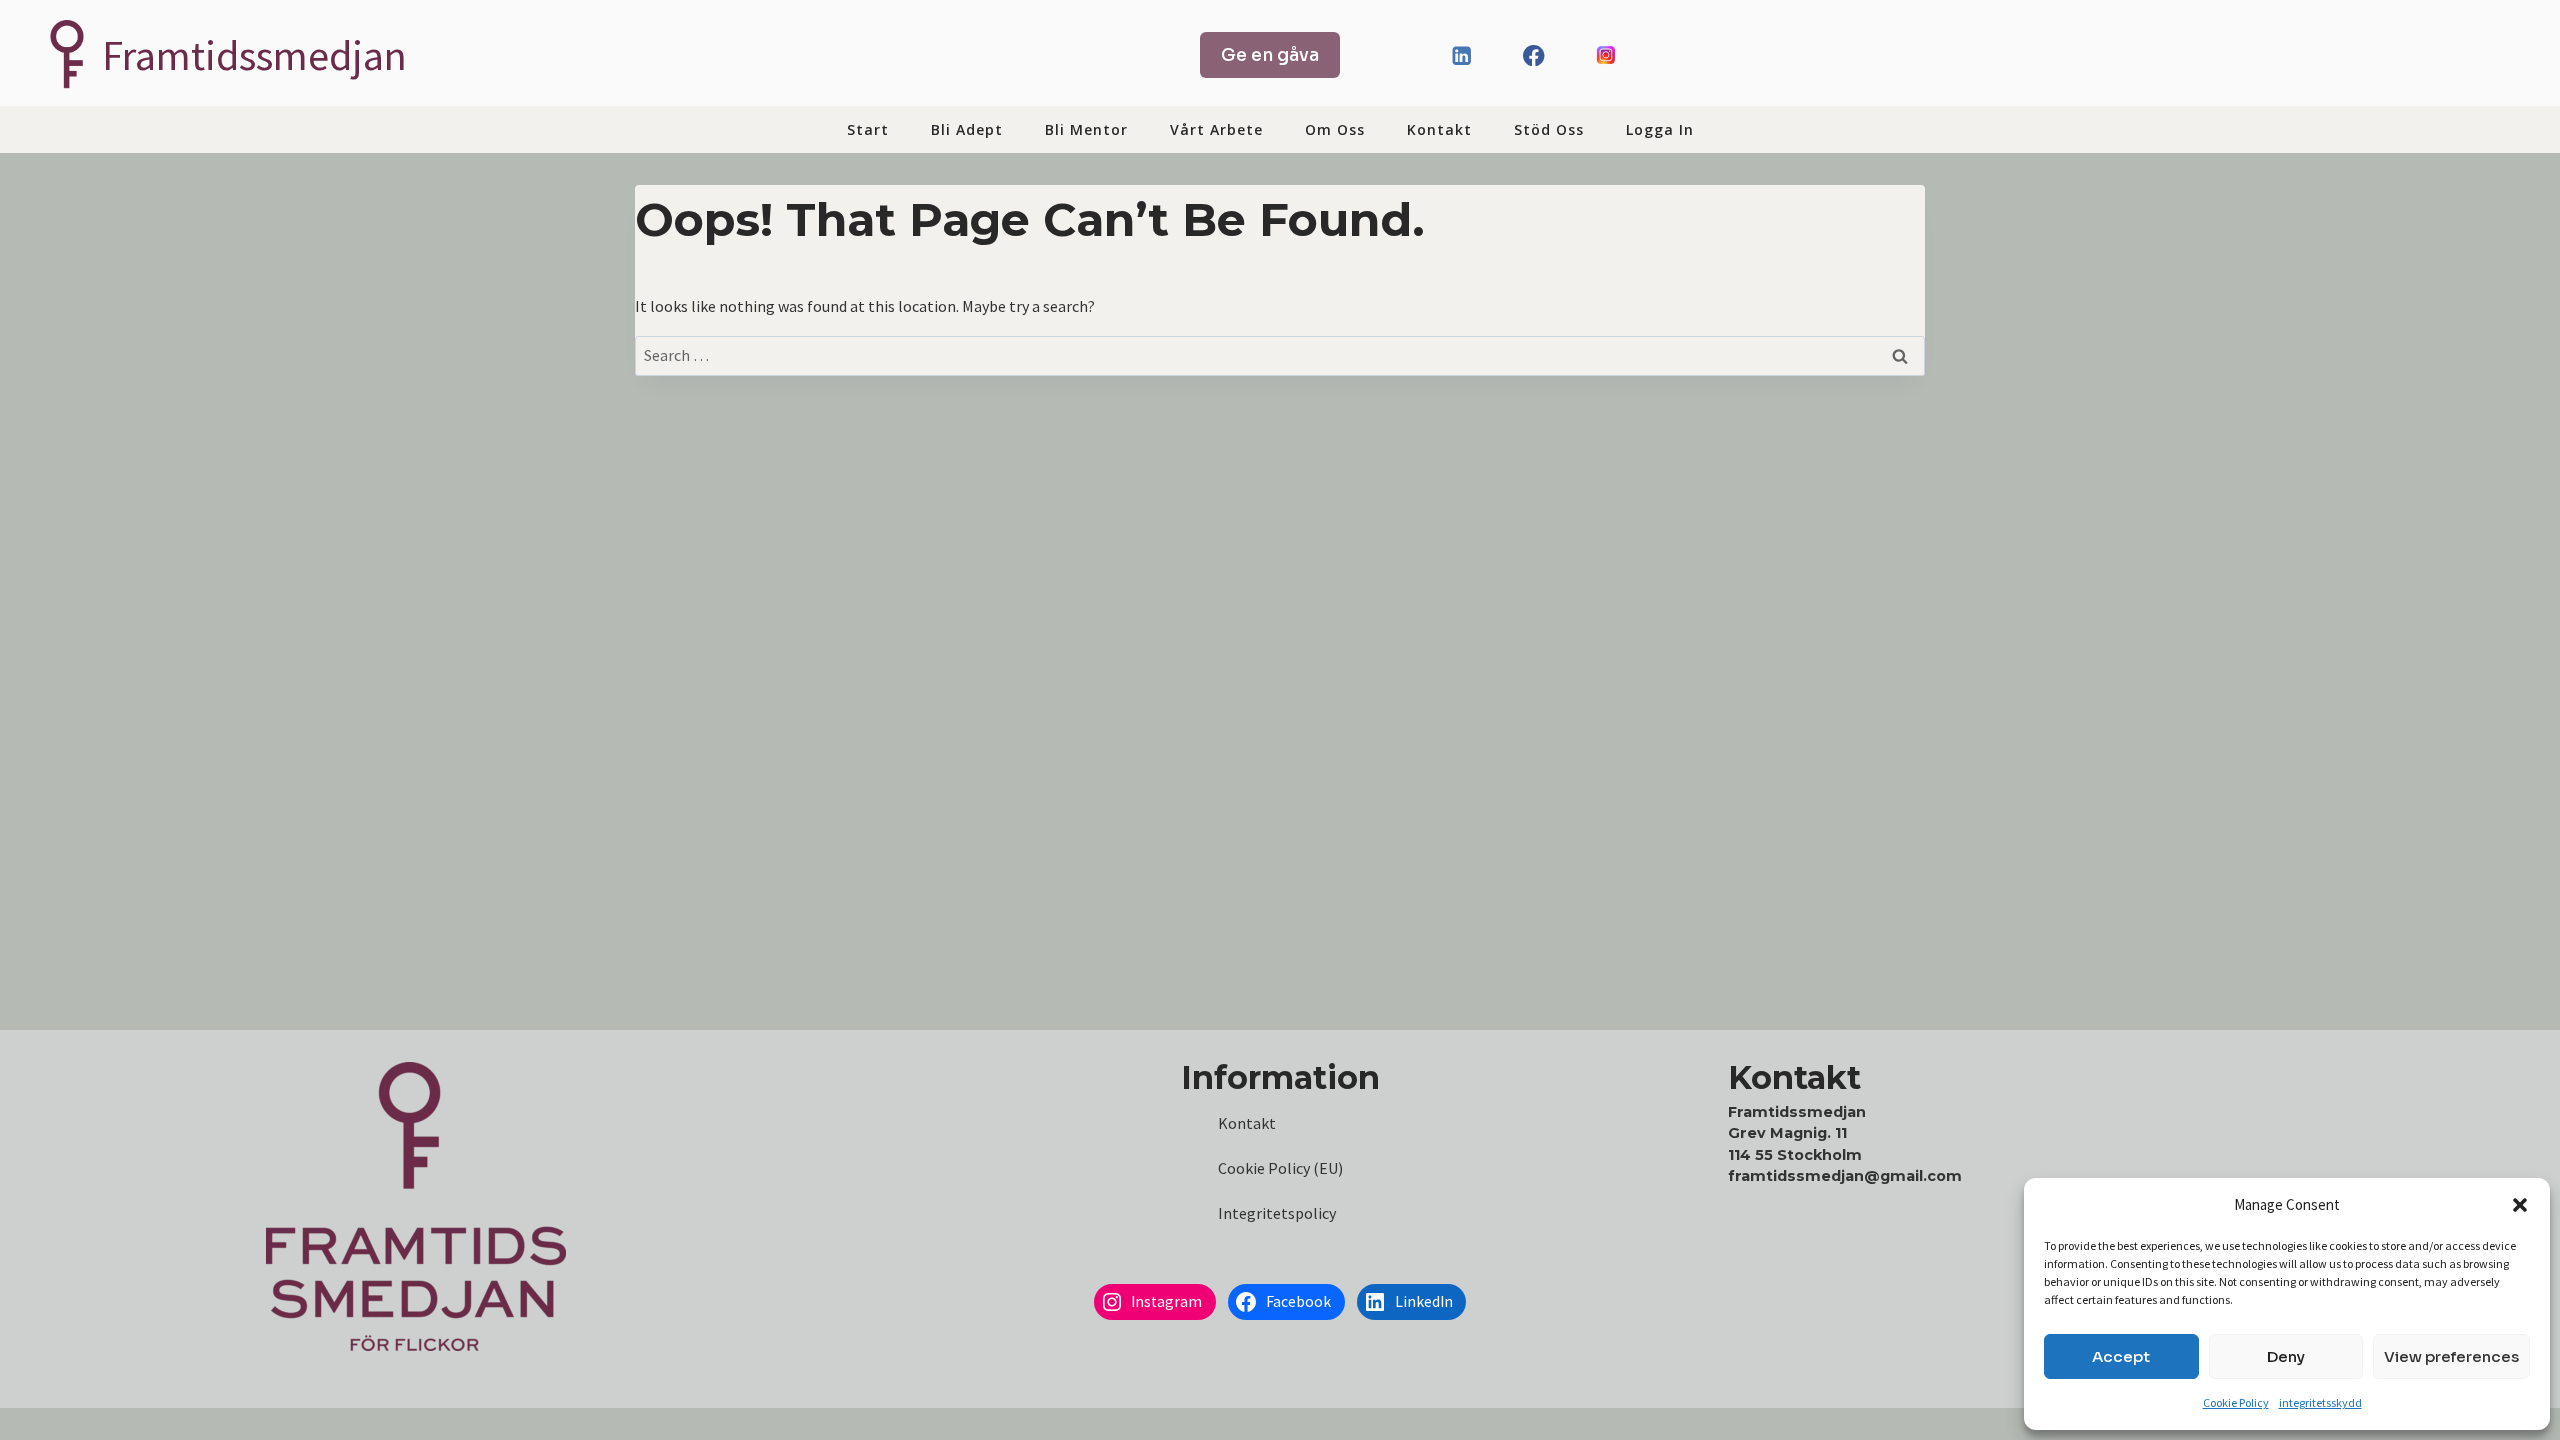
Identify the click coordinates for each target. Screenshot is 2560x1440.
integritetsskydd (2320, 1402)
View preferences (2451, 1356)
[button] (2520, 1205)
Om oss (1335, 129)
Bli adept (967, 129)
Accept (2121, 1356)
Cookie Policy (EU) (1280, 1168)
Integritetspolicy (1277, 1213)
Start (868, 129)
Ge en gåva (1270, 55)
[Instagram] (1606, 55)
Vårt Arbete (1216, 129)
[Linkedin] (1461, 55)
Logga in (1660, 129)
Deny (2286, 1356)
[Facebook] (1533, 55)
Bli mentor (1086, 129)
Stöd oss (1549, 129)
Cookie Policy (2236, 1402)
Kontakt (1439, 129)
